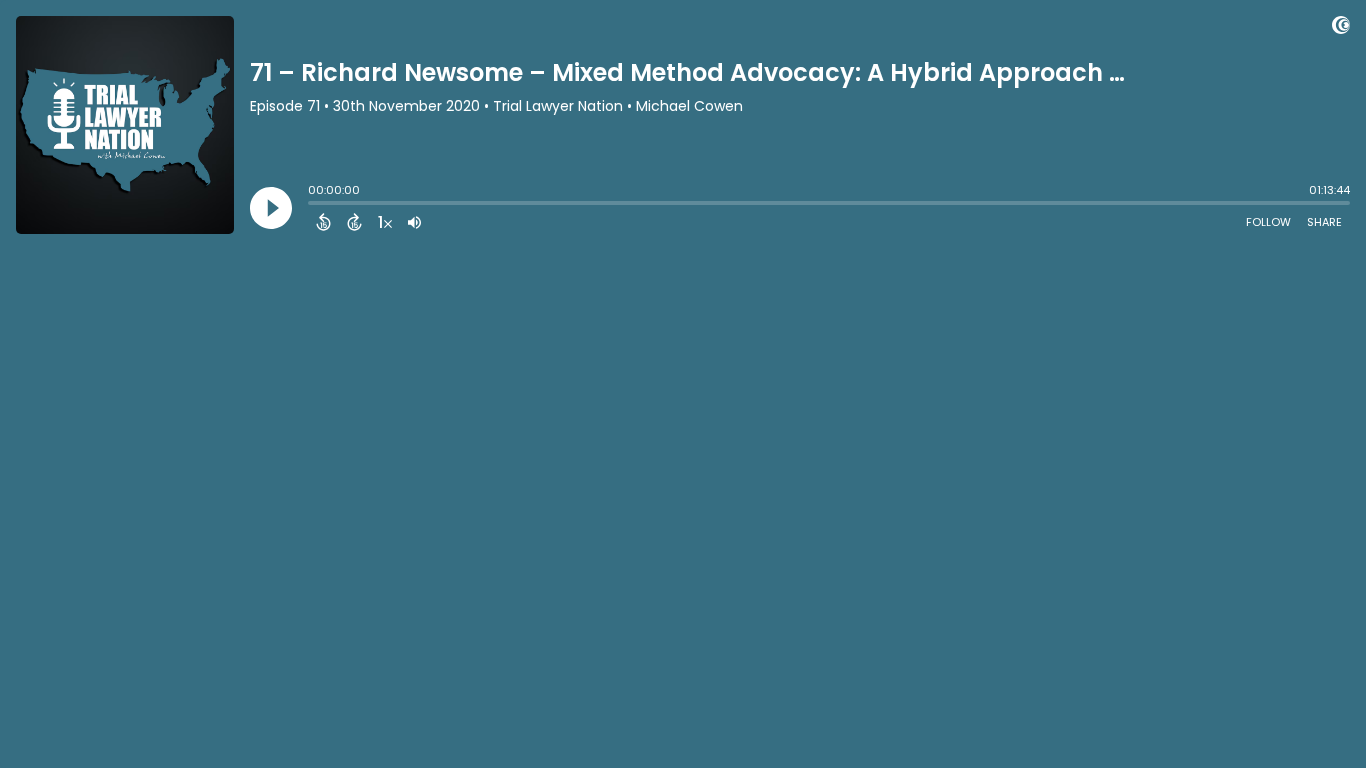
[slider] (313, 205)
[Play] (271, 208)
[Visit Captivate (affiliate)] (1341, 28)
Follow (1268, 222)
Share (1324, 222)
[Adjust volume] (414, 222)
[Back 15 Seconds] (323, 222)
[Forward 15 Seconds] (354, 222)
